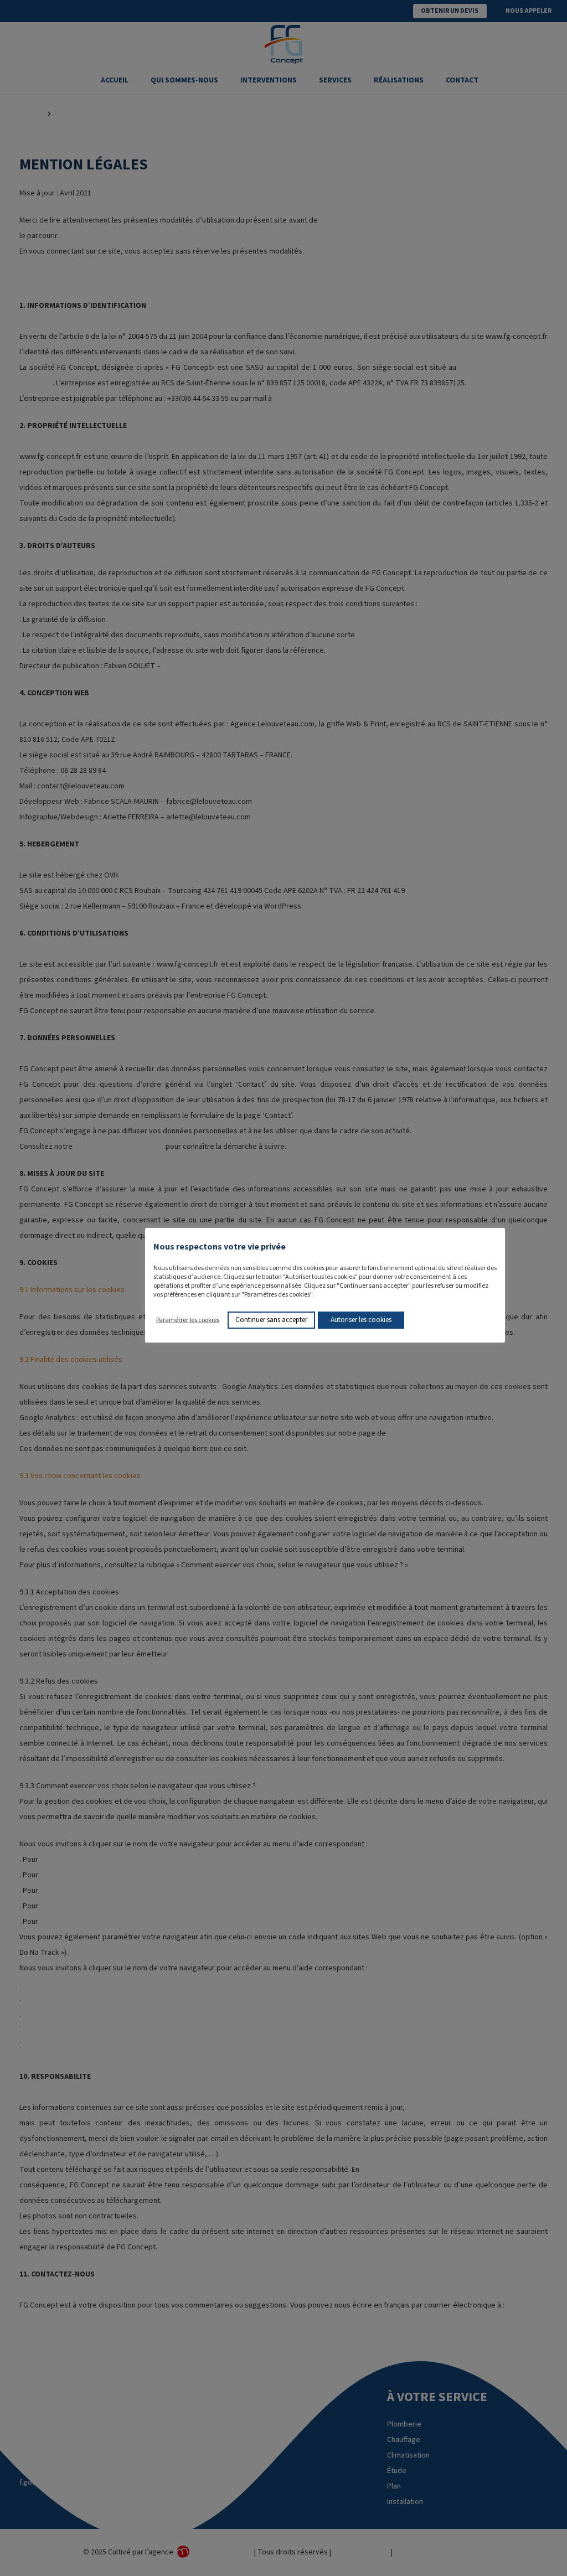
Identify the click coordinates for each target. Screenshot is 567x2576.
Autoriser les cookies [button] (361, 1320)
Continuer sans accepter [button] (271, 1320)
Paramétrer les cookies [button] (188, 1320)
